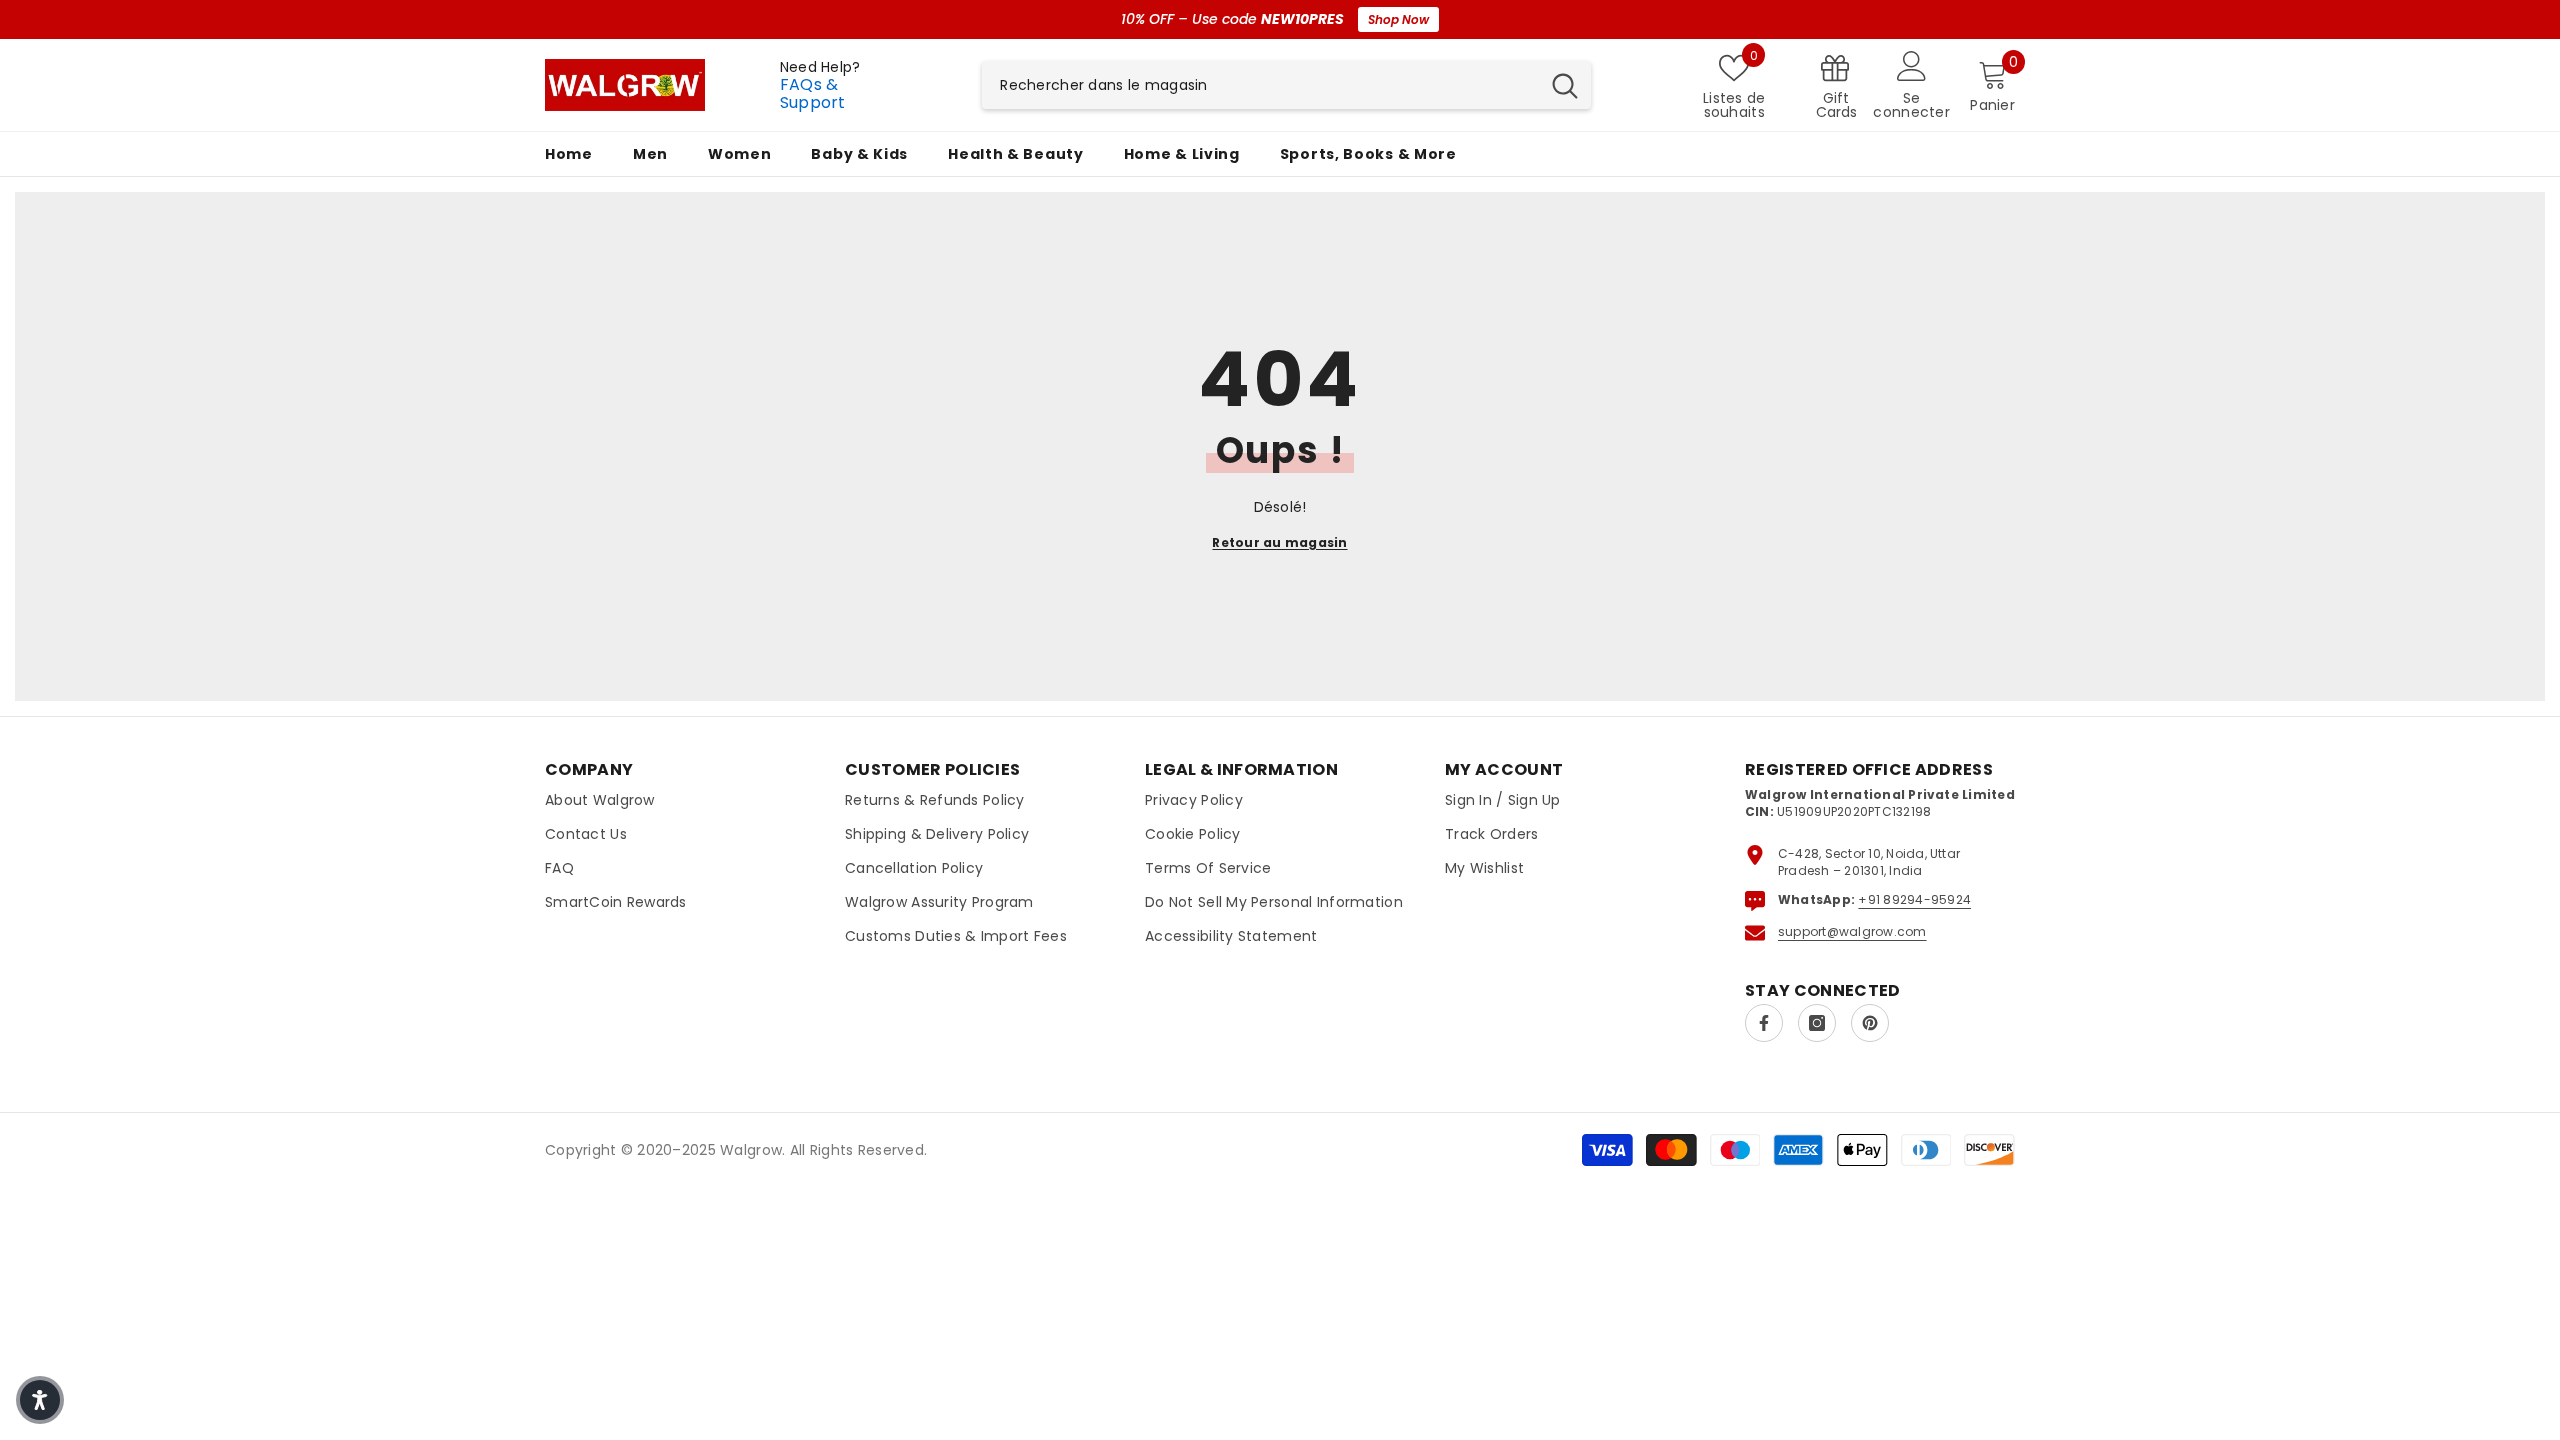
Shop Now (1398, 19)
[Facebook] (1764, 1023)
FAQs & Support (813, 93)
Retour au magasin (1279, 542)
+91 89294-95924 (1914, 899)
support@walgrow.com (1852, 931)
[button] (40, 1400)
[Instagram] (1817, 1023)
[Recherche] (1286, 85)
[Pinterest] (1870, 1023)
